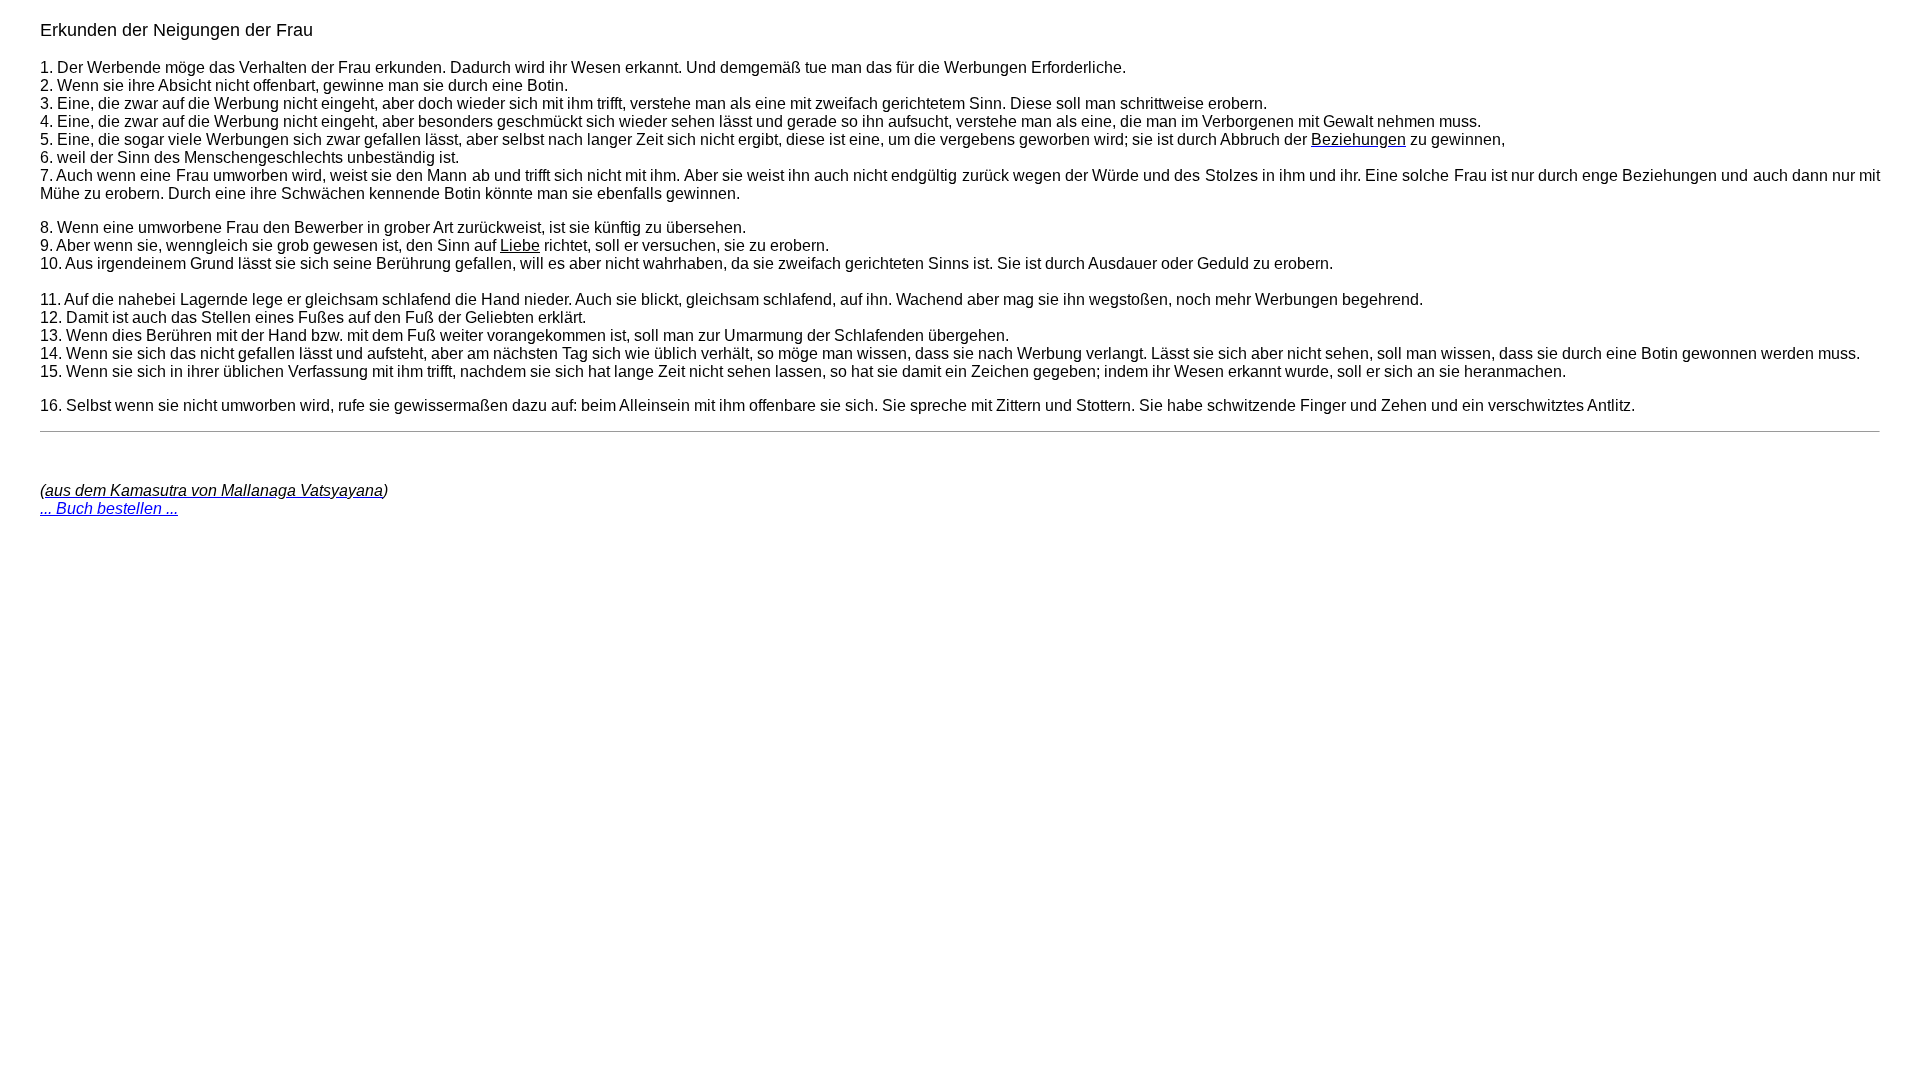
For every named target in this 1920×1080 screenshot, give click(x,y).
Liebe (520, 245)
